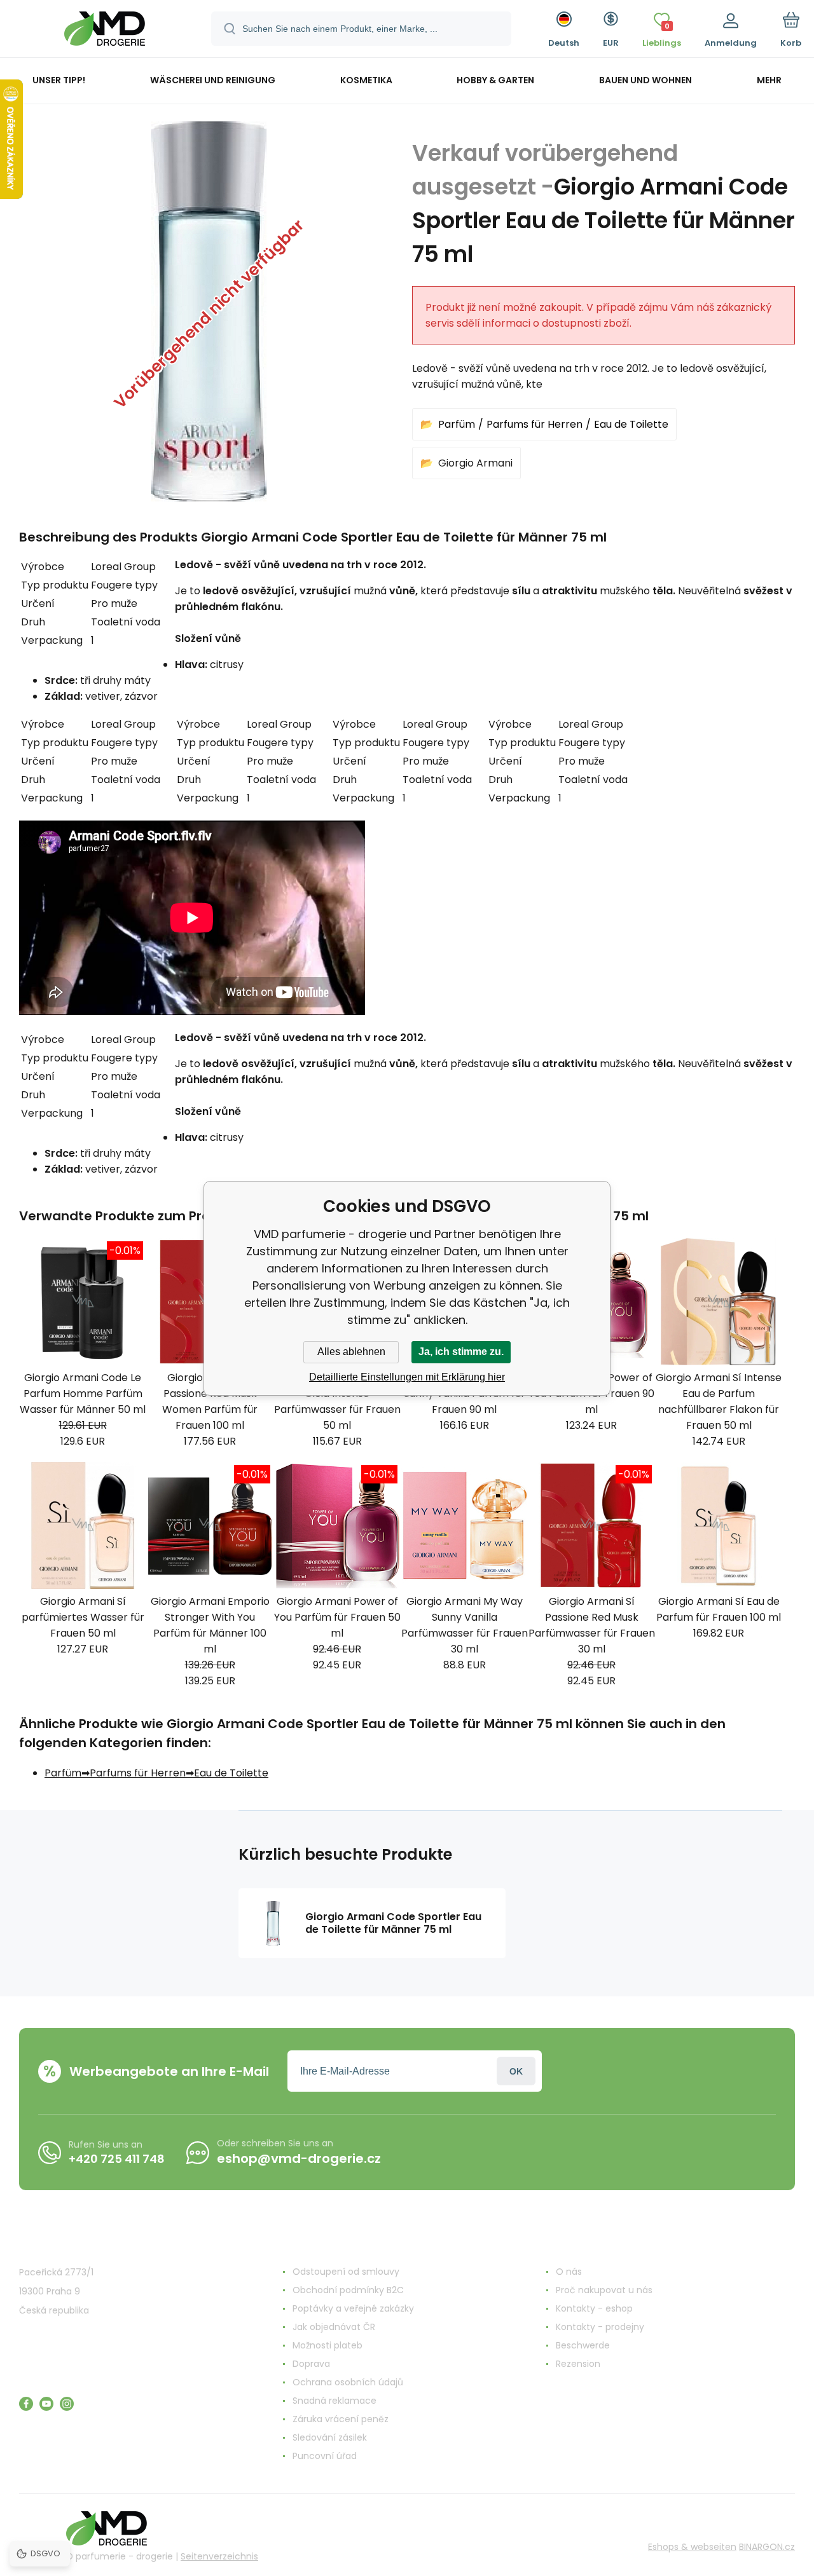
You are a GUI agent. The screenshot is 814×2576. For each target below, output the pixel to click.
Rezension (578, 2364)
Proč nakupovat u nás (604, 2290)
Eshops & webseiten (692, 2547)
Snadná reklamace (335, 2401)
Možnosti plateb (328, 2345)
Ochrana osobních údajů (348, 2382)
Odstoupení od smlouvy (346, 2272)
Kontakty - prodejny (600, 2327)
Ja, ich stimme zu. (461, 1352)
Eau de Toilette (631, 424)
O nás (569, 2272)
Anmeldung (516, 2071)
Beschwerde (583, 2345)
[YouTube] (46, 2404)
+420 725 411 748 (117, 2159)
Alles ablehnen (351, 1352)
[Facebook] (26, 2404)
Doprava (311, 2364)
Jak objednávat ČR (334, 2327)
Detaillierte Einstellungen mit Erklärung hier (407, 1377)
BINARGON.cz (767, 2547)
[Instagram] (67, 2404)
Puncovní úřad (325, 2456)
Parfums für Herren (535, 424)
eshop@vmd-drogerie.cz (299, 2158)
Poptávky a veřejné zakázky (353, 2308)
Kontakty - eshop (594, 2308)
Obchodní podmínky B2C (348, 2290)
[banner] (105, 31)
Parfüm (457, 424)
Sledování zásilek (330, 2437)
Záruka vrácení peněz (341, 2419)
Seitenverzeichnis (219, 2556)
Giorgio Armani (475, 463)
